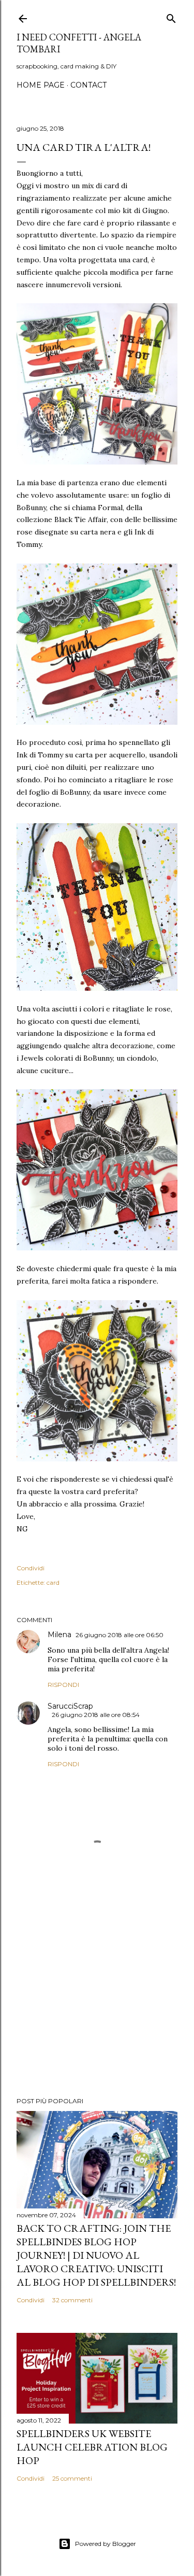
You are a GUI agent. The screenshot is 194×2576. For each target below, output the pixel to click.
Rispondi (63, 1685)
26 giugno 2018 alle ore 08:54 (96, 1715)
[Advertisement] (97, 2006)
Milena (59, 1635)
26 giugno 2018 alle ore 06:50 (120, 1635)
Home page (41, 85)
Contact (88, 85)
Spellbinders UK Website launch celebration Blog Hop (92, 2447)
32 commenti (72, 2300)
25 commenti (72, 2478)
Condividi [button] (31, 1568)
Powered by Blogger (106, 2544)
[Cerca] (171, 16)
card (53, 1582)
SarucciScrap (70, 1706)
